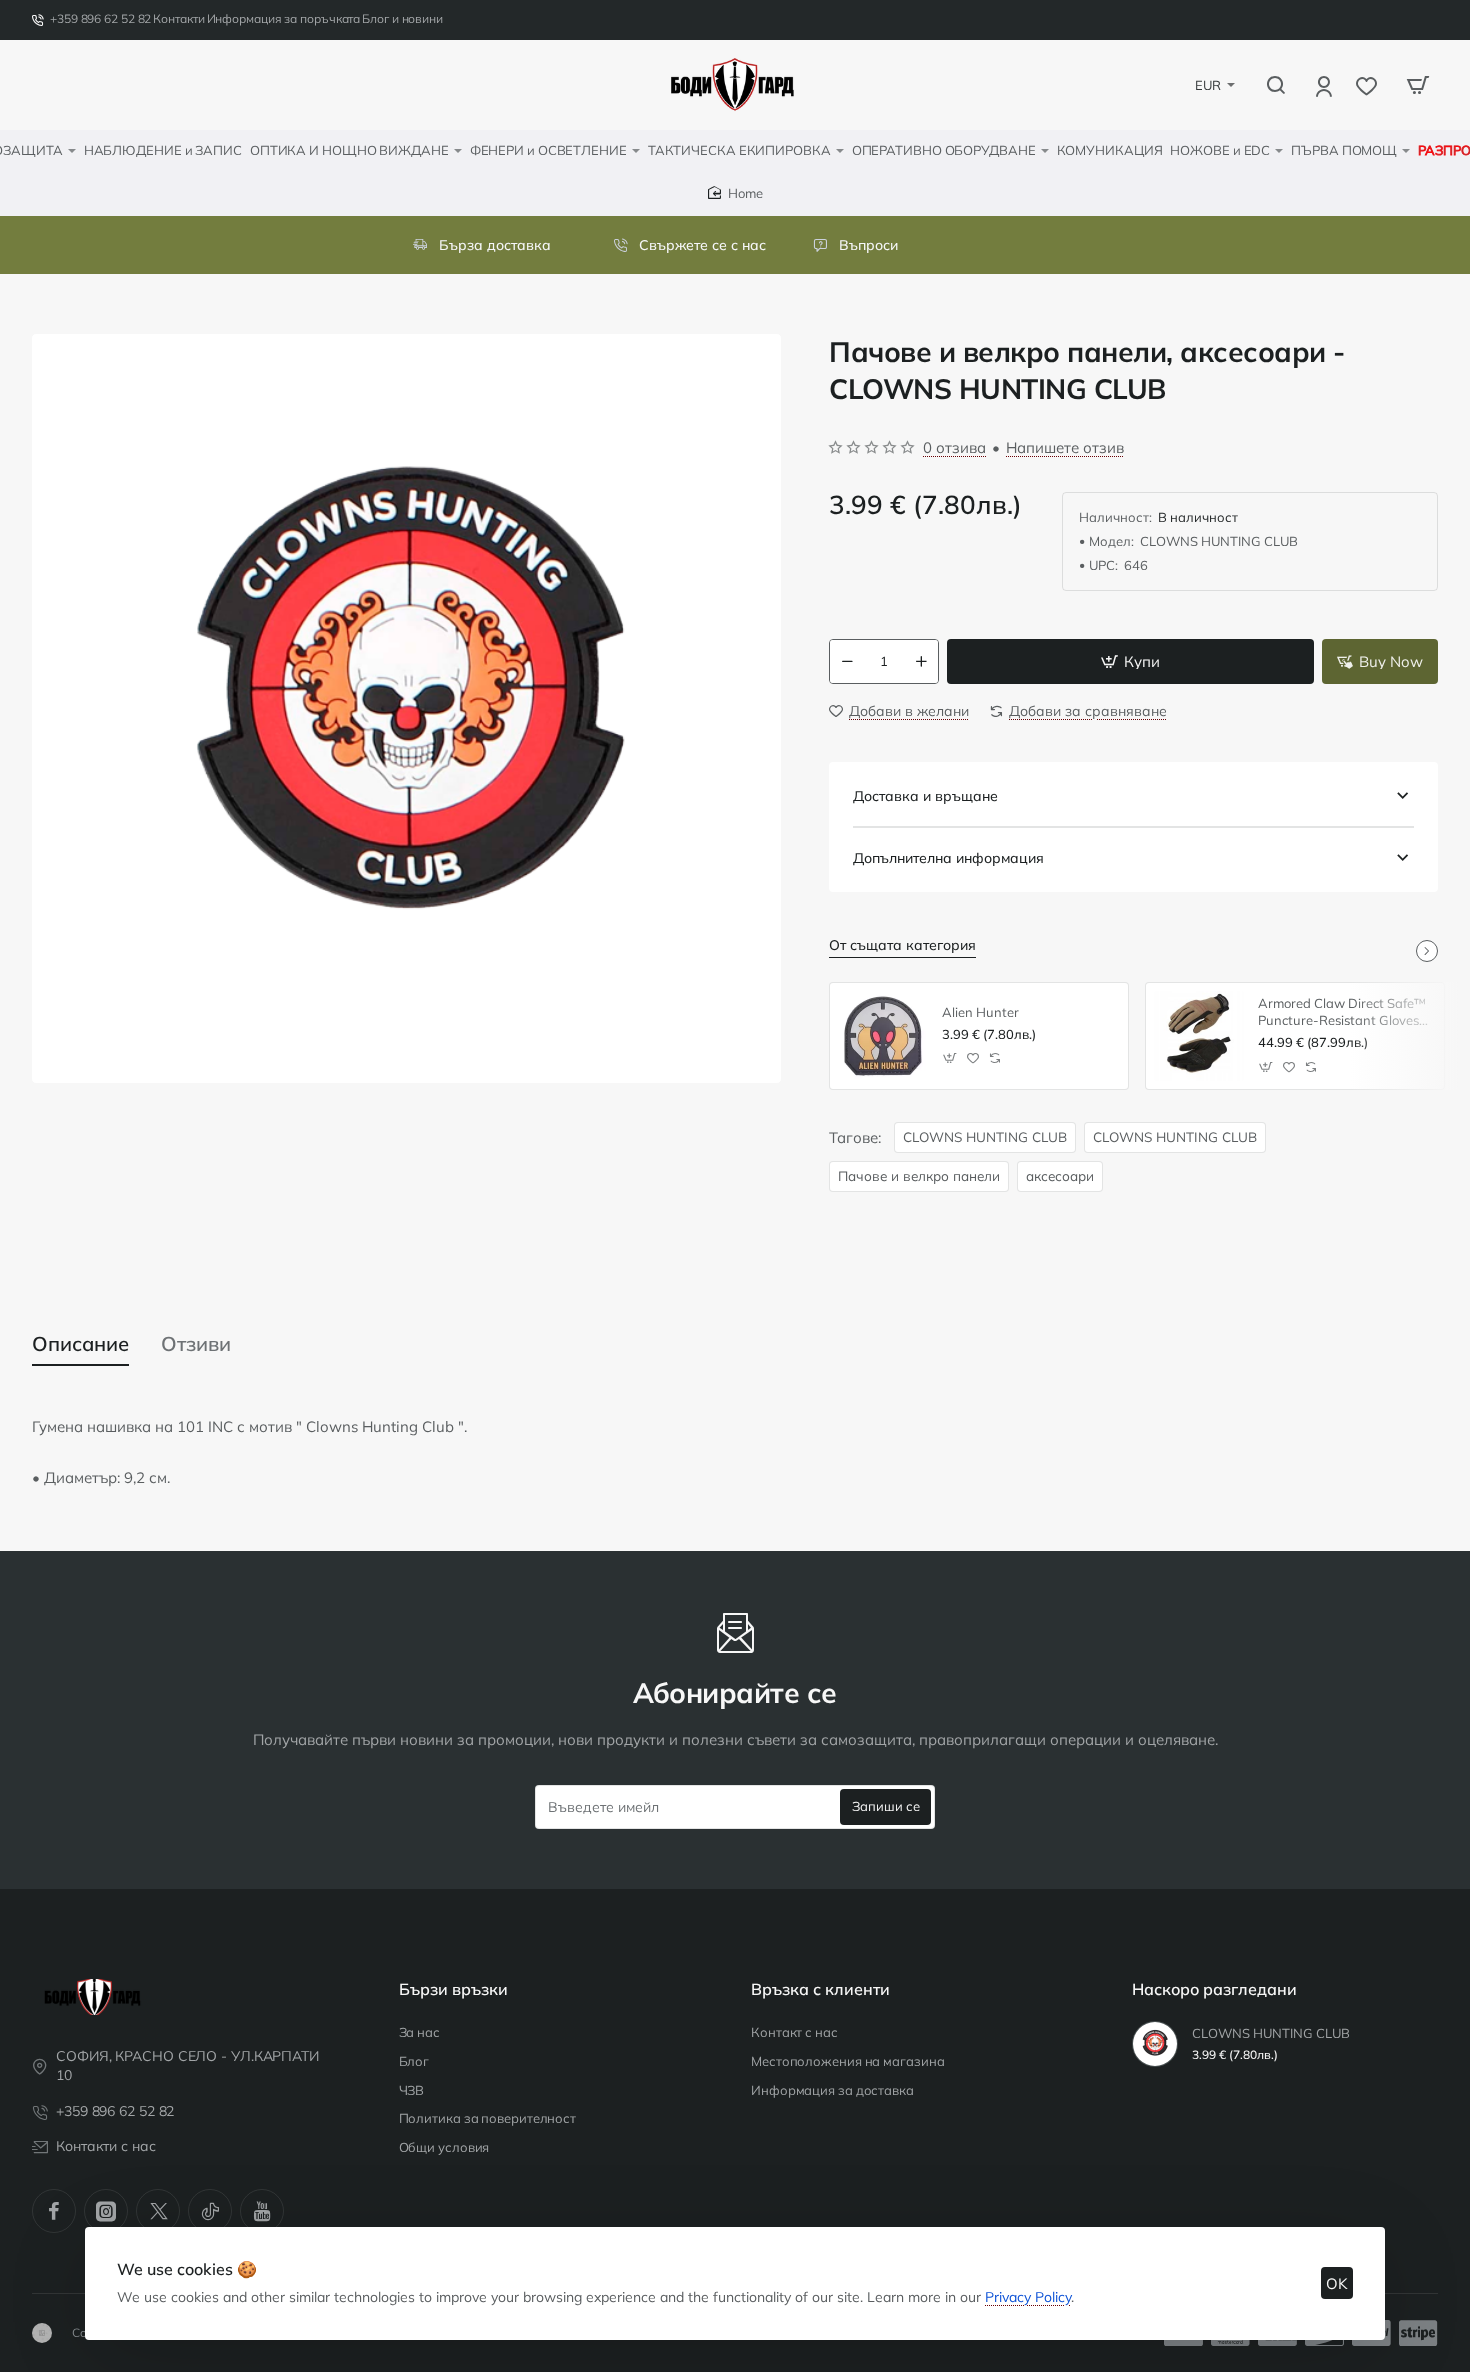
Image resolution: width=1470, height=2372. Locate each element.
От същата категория (902, 945)
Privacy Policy (1028, 2297)
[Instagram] (106, 2211)
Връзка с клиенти (820, 1989)
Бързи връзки (453, 1989)
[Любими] (1368, 85)
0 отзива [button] (954, 447)
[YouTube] (262, 2211)
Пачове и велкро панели (919, 1175)
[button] (1130, 661)
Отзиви (196, 1343)
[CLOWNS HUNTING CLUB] (1155, 2044)
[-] (847, 661)
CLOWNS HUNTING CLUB (985, 1136)
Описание (80, 1343)
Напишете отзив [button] (1065, 447)
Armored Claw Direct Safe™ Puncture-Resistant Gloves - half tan (1343, 1012)
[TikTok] (210, 2211)
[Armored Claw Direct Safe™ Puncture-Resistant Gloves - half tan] (1199, 1036)
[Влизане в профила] (1325, 85)
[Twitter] (158, 2211)
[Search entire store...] (1276, 85)
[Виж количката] (1418, 85)
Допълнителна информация (948, 858)
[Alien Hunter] (883, 1036)
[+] (922, 661)
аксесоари (1060, 1175)
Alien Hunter (980, 1012)
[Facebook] (54, 2211)
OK (1337, 2283)
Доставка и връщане (925, 796)
